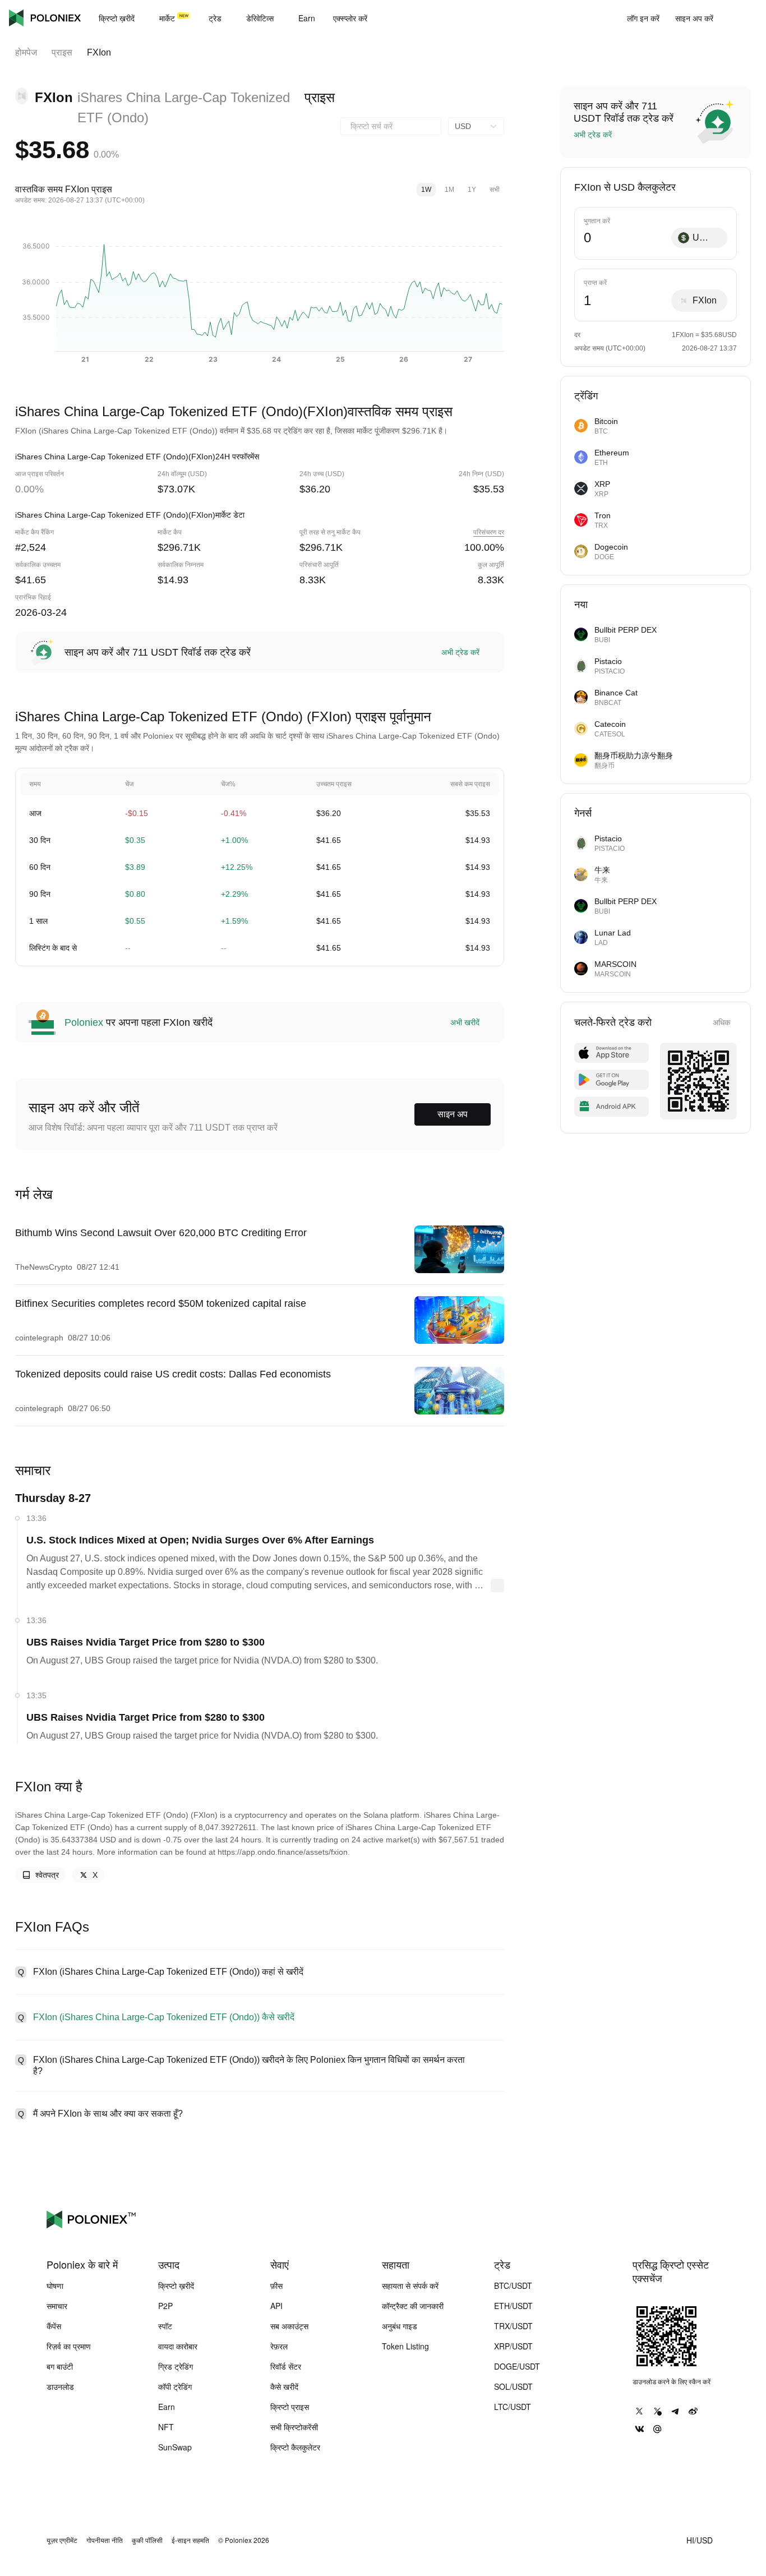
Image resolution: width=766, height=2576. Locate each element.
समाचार (57, 2306)
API (276, 2306)
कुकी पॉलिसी (147, 2540)
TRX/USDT (513, 2326)
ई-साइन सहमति (190, 2540)
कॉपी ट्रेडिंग (175, 2386)
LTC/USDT (513, 2407)
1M (449, 190)
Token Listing (405, 2346)
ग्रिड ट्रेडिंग (176, 2366)
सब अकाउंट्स (289, 2326)
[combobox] (391, 126)
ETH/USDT (513, 2306)
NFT (166, 2427)
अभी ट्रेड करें (460, 652)
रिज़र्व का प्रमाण (69, 2346)
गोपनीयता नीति (105, 2540)
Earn (167, 2407)
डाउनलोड (60, 2386)
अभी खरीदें (465, 1022)
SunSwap (175, 2447)
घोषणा (55, 2285)
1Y (472, 190)
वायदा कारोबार (178, 2346)
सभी (495, 190)
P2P (165, 2306)
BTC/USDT (513, 2285)
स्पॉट (165, 2326)
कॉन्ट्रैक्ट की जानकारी (413, 2306)
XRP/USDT (513, 2346)
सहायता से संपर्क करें (410, 2285)
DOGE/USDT (517, 2366)
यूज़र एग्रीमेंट (62, 2540)
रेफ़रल (279, 2346)
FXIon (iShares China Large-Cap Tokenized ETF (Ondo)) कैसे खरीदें (164, 2017)
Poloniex (45, 18)
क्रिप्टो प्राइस (290, 2407)
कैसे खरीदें (284, 2386)
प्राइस (62, 52)
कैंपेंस (54, 2326)
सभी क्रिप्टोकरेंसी (294, 2427)
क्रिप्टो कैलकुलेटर (295, 2447)
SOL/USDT (513, 2386)
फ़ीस (276, 2285)
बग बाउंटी (60, 2366)
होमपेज (26, 52)
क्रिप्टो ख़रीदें (176, 2285)
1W (426, 190)
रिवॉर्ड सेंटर (286, 2366)
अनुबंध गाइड (400, 2326)
